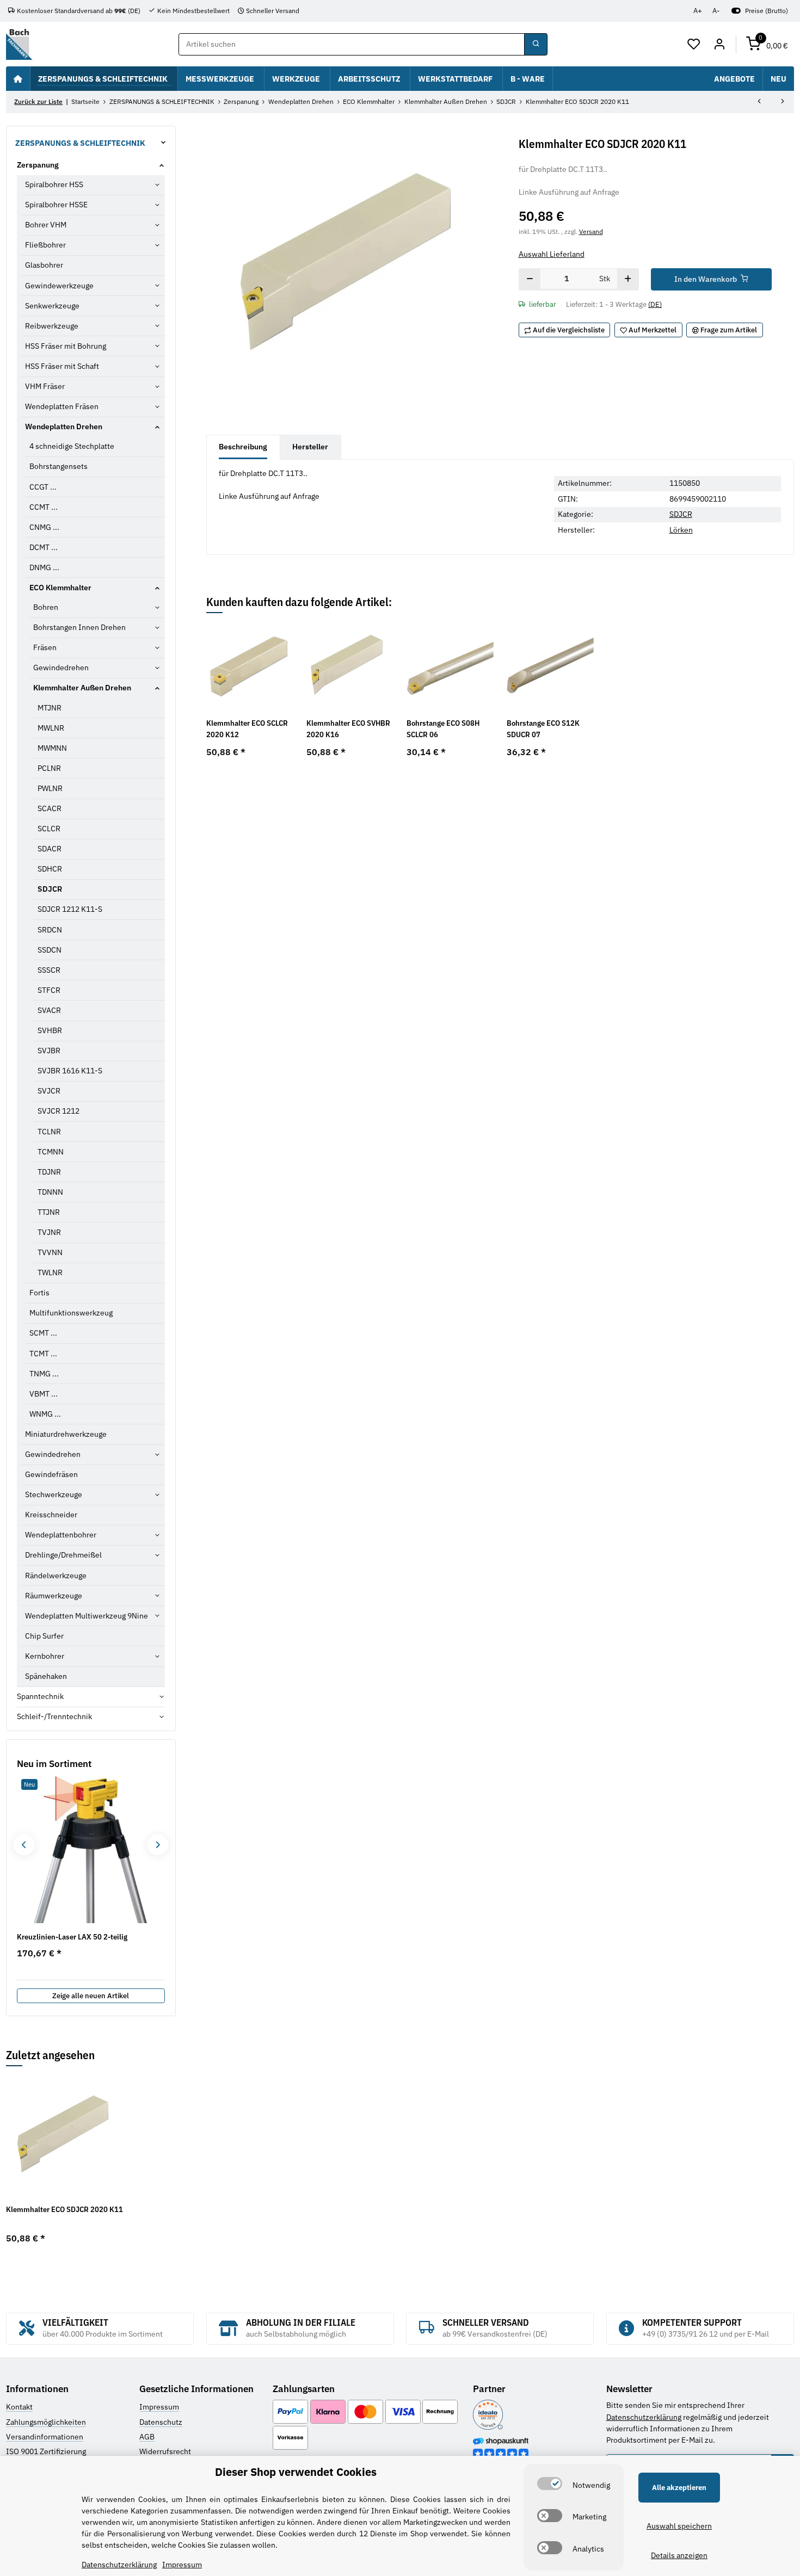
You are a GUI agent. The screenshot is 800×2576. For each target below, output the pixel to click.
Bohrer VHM (46, 225)
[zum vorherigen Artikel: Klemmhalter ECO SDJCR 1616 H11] (759, 102)
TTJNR (49, 1212)
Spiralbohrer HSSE (56, 205)
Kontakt (19, 2407)
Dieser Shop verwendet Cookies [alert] (296, 2472)
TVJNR (49, 1232)
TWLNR (50, 1272)
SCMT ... (43, 1333)
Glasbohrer (44, 265)
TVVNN (50, 1252)
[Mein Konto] (719, 45)
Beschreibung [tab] (243, 447)
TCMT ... (43, 1354)
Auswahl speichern (679, 2526)
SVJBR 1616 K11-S (70, 1071)
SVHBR (50, 1030)
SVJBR (49, 1051)
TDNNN (50, 1192)
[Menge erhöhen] (628, 280)
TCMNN (51, 1152)
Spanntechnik (40, 1696)
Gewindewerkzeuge (59, 286)
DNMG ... (44, 567)
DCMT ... (44, 547)
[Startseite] (18, 78)
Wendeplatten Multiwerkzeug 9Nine (87, 1616)
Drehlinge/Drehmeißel (63, 1555)
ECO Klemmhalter (60, 588)
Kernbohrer (45, 1656)
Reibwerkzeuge (52, 326)
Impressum (159, 2407)
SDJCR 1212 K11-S (70, 909)
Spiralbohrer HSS (54, 184)
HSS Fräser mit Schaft (62, 366)
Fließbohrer (45, 245)
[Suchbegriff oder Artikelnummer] (536, 45)
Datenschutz (161, 2422)
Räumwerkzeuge (54, 1596)
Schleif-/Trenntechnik (54, 1716)
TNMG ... (44, 1374)
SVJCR (49, 1091)
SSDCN (50, 950)
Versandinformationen (45, 2437)
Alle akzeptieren (679, 2488)
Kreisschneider (51, 1515)
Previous (24, 1845)
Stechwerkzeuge (54, 1494)
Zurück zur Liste (38, 101)
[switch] (550, 2484)
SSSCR (49, 970)
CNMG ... (44, 527)
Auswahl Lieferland (552, 254)
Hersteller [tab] (310, 447)
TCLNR (49, 1132)
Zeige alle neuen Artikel (91, 1996)
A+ (698, 11)
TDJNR (49, 1172)
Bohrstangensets (59, 466)
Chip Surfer (44, 1636)
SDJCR (681, 514)
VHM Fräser (45, 386)
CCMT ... (44, 507)
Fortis (39, 1293)
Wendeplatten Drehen (64, 427)
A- (716, 11)
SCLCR (49, 829)
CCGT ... (43, 487)
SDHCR (50, 869)
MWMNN (52, 748)
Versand (591, 231)
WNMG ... (45, 1414)
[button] (694, 45)
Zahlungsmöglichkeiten (46, 2422)
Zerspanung (38, 165)
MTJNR (50, 708)
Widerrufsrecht (165, 2451)
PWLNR (50, 788)
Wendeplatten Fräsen (62, 406)
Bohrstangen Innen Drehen (79, 627)
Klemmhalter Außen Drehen (82, 688)
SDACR (50, 849)
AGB (147, 2437)
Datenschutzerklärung (644, 2417)
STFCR (49, 990)
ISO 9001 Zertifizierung (46, 2451)
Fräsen (45, 647)
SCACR (50, 808)
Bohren (46, 607)
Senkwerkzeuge (52, 306)
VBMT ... (44, 1394)
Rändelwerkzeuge (56, 1576)
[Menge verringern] (530, 280)
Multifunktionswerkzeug (71, 1313)
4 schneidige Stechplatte (72, 446)
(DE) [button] (655, 304)
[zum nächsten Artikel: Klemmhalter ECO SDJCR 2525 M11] (783, 102)
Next (158, 1845)
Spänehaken (46, 1676)
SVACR (49, 1010)
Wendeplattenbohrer (61, 1535)
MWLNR (51, 728)
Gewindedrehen (61, 668)
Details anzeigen (679, 2555)
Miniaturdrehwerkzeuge (66, 1434)
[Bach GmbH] (19, 44)
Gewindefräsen (51, 1474)
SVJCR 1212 (59, 1111)
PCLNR (49, 768)
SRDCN (50, 930)
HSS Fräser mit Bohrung (66, 346)
